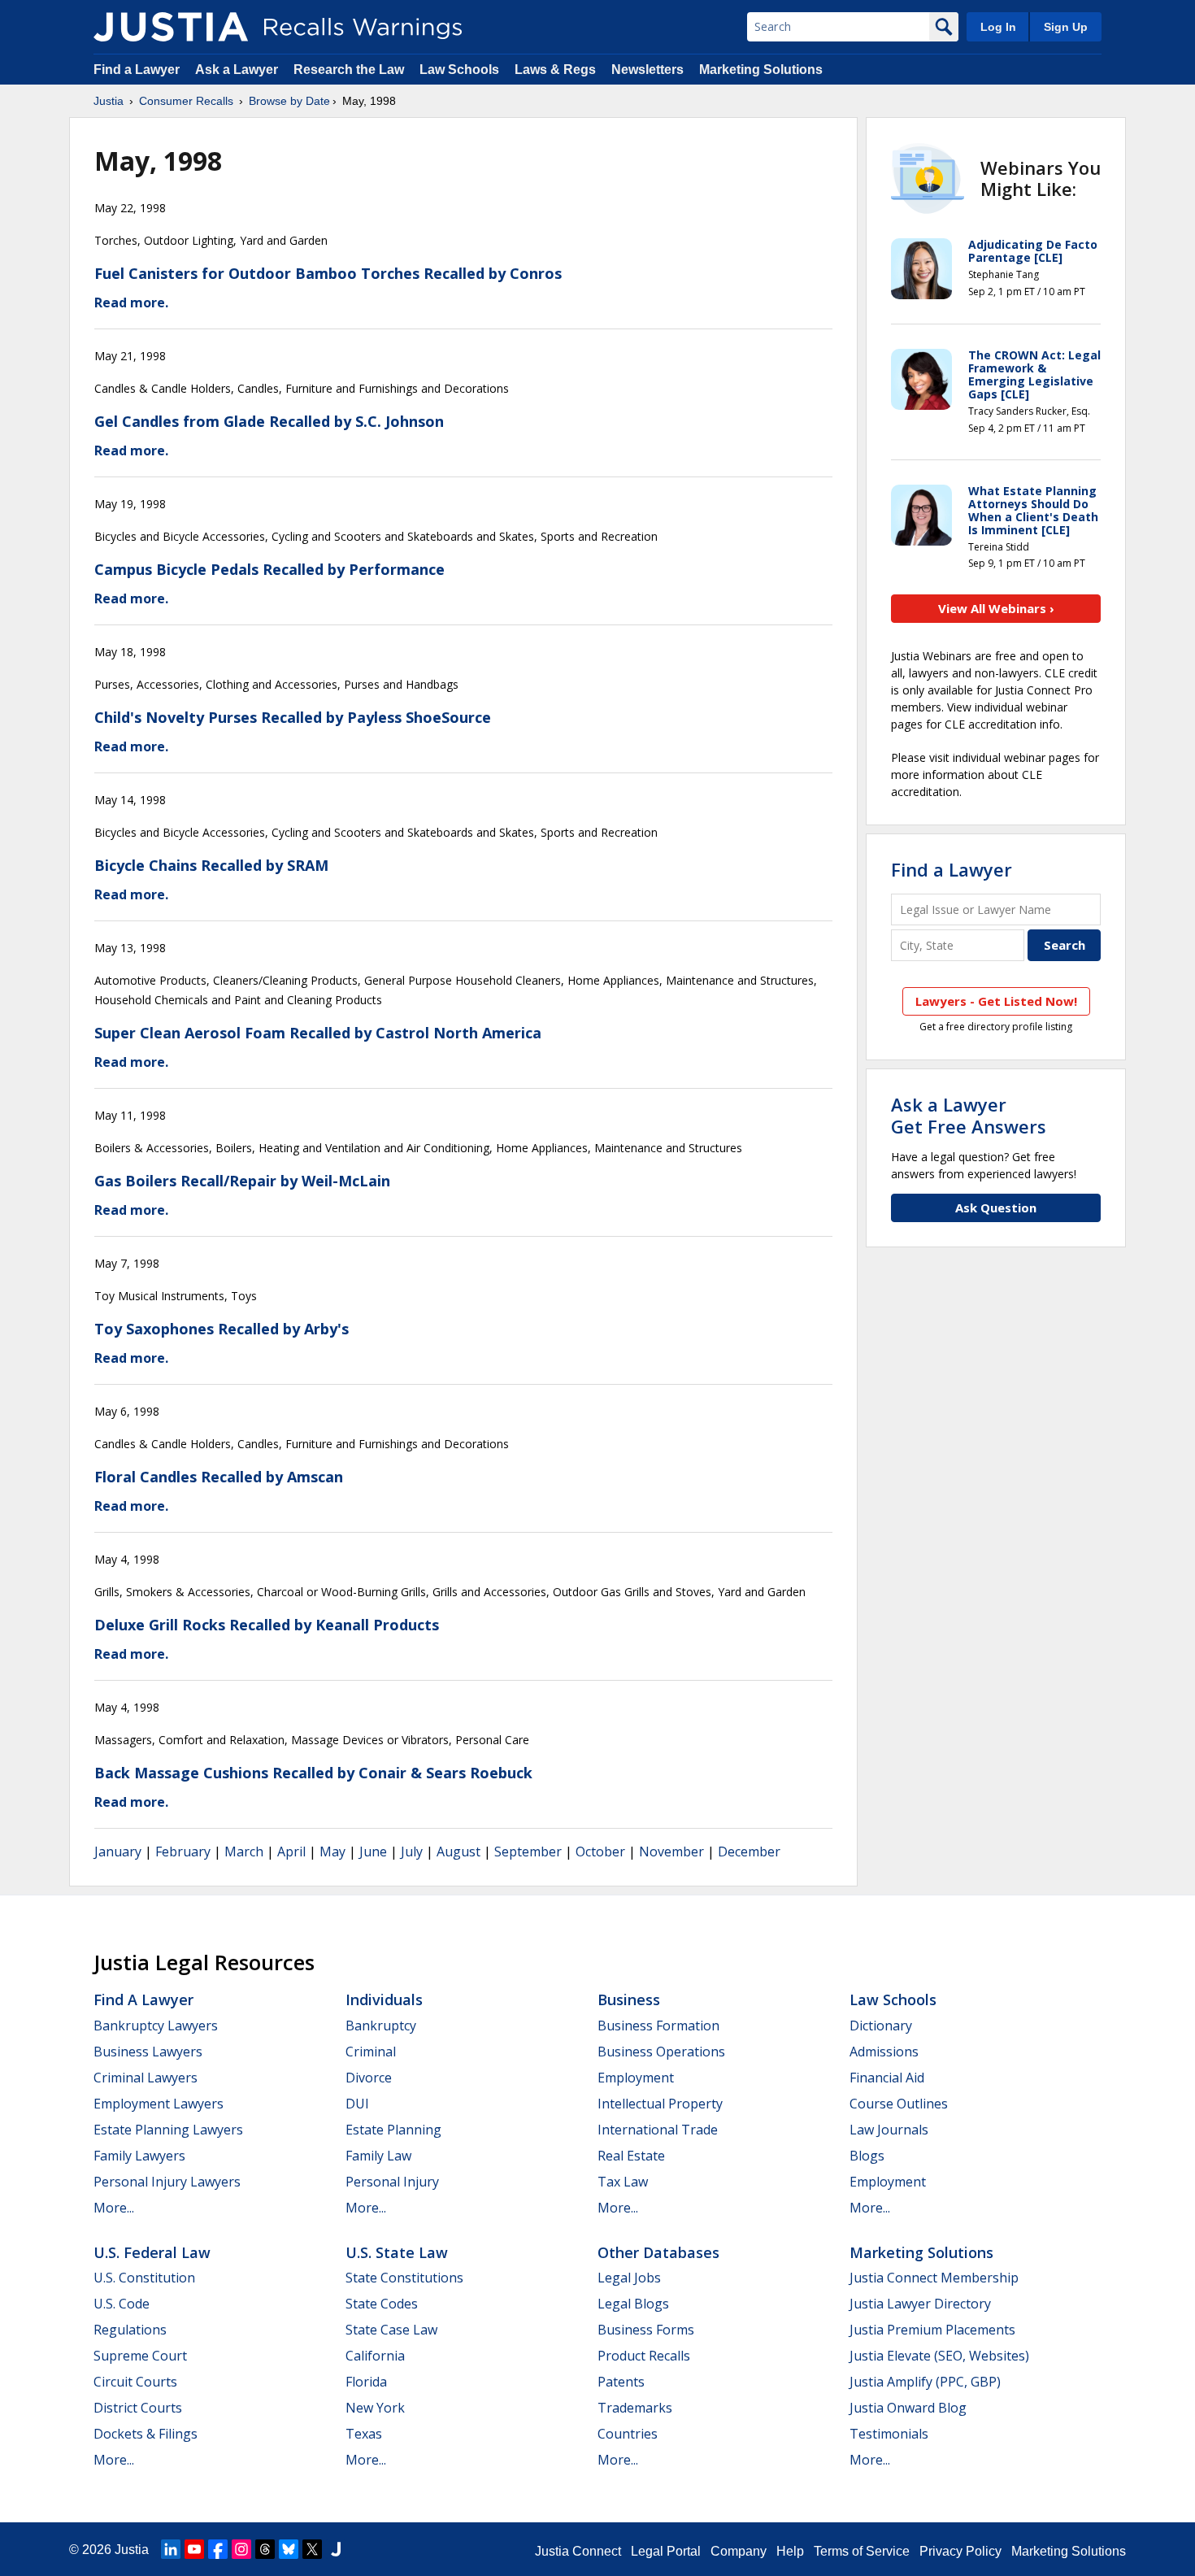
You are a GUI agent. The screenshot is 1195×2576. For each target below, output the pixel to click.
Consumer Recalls (186, 101)
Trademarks (635, 2408)
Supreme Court (140, 2356)
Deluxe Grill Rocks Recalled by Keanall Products (267, 1625)
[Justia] (171, 27)
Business (629, 1999)
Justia (109, 101)
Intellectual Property (660, 2104)
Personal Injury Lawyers (167, 2182)
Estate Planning (393, 2130)
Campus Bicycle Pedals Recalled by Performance (269, 569)
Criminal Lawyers (146, 2078)
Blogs (867, 2156)
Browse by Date (289, 101)
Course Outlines (899, 2104)
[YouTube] (194, 2549)
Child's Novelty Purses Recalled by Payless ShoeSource (293, 717)
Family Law (378, 2156)
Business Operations (661, 2052)
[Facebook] (218, 2549)
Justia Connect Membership (934, 2278)
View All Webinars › (996, 608)
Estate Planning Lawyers (168, 2130)
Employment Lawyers (159, 2104)
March (244, 1851)
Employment (636, 2078)
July (412, 1851)
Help (790, 2551)
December (749, 1851)
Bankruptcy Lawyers (156, 2026)
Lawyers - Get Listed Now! (996, 1001)
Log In (998, 27)
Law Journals (889, 2130)
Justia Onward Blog (908, 2408)
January (118, 1851)
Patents (621, 2382)
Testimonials (889, 2434)
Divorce (369, 2078)
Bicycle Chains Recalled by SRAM (211, 865)
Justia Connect (578, 2551)
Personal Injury (392, 2182)
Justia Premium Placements (932, 2330)
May (332, 1851)
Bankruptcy (381, 2026)
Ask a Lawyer (238, 70)
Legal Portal (666, 2551)
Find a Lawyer (137, 70)
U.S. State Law (397, 2252)
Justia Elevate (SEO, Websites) (939, 2356)
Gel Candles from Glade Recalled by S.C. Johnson (269, 421)
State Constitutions (404, 2278)
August (458, 1851)
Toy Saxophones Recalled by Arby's (222, 1329)
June (373, 1851)
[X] (312, 2549)
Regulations (130, 2330)
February (183, 1851)
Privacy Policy (960, 2551)
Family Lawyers (139, 2156)
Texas (364, 2434)
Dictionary (881, 2026)
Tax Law (623, 2182)
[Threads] (265, 2549)
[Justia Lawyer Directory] (336, 2549)
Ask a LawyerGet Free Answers (969, 1115)
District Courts (138, 2408)
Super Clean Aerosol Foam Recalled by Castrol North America (318, 1033)
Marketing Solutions (761, 70)
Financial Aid (887, 2078)
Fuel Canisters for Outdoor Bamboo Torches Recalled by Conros (328, 273)
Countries (628, 2434)
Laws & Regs (555, 70)
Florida (366, 2382)
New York (375, 2408)
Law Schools (459, 70)
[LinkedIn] (171, 2549)
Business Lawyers (148, 2052)
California (375, 2356)
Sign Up (1066, 27)
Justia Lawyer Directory (920, 2304)
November (671, 1851)
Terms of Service (862, 2551)
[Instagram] (241, 2549)
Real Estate (631, 2156)
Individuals (384, 1999)
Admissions (884, 2052)
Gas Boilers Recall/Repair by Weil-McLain (242, 1181)
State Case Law (391, 2330)
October (600, 1851)
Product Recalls (644, 2356)
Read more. (131, 302)
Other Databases (658, 2252)
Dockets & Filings (146, 2434)
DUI (357, 2104)
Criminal (371, 2052)
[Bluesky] (289, 2549)
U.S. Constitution (144, 2278)
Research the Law (349, 70)
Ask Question (996, 1207)
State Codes (382, 2304)
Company (739, 2551)
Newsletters (647, 70)
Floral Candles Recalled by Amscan (219, 1477)
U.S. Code (122, 2304)
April (291, 1851)
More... (114, 2208)
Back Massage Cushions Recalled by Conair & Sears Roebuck (313, 1773)
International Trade (658, 2130)
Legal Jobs (629, 2278)
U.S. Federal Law (152, 2252)
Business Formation (658, 2026)
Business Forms (646, 2330)
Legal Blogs (633, 2304)
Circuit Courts (135, 2382)
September (528, 1851)
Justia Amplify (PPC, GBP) (925, 2382)
